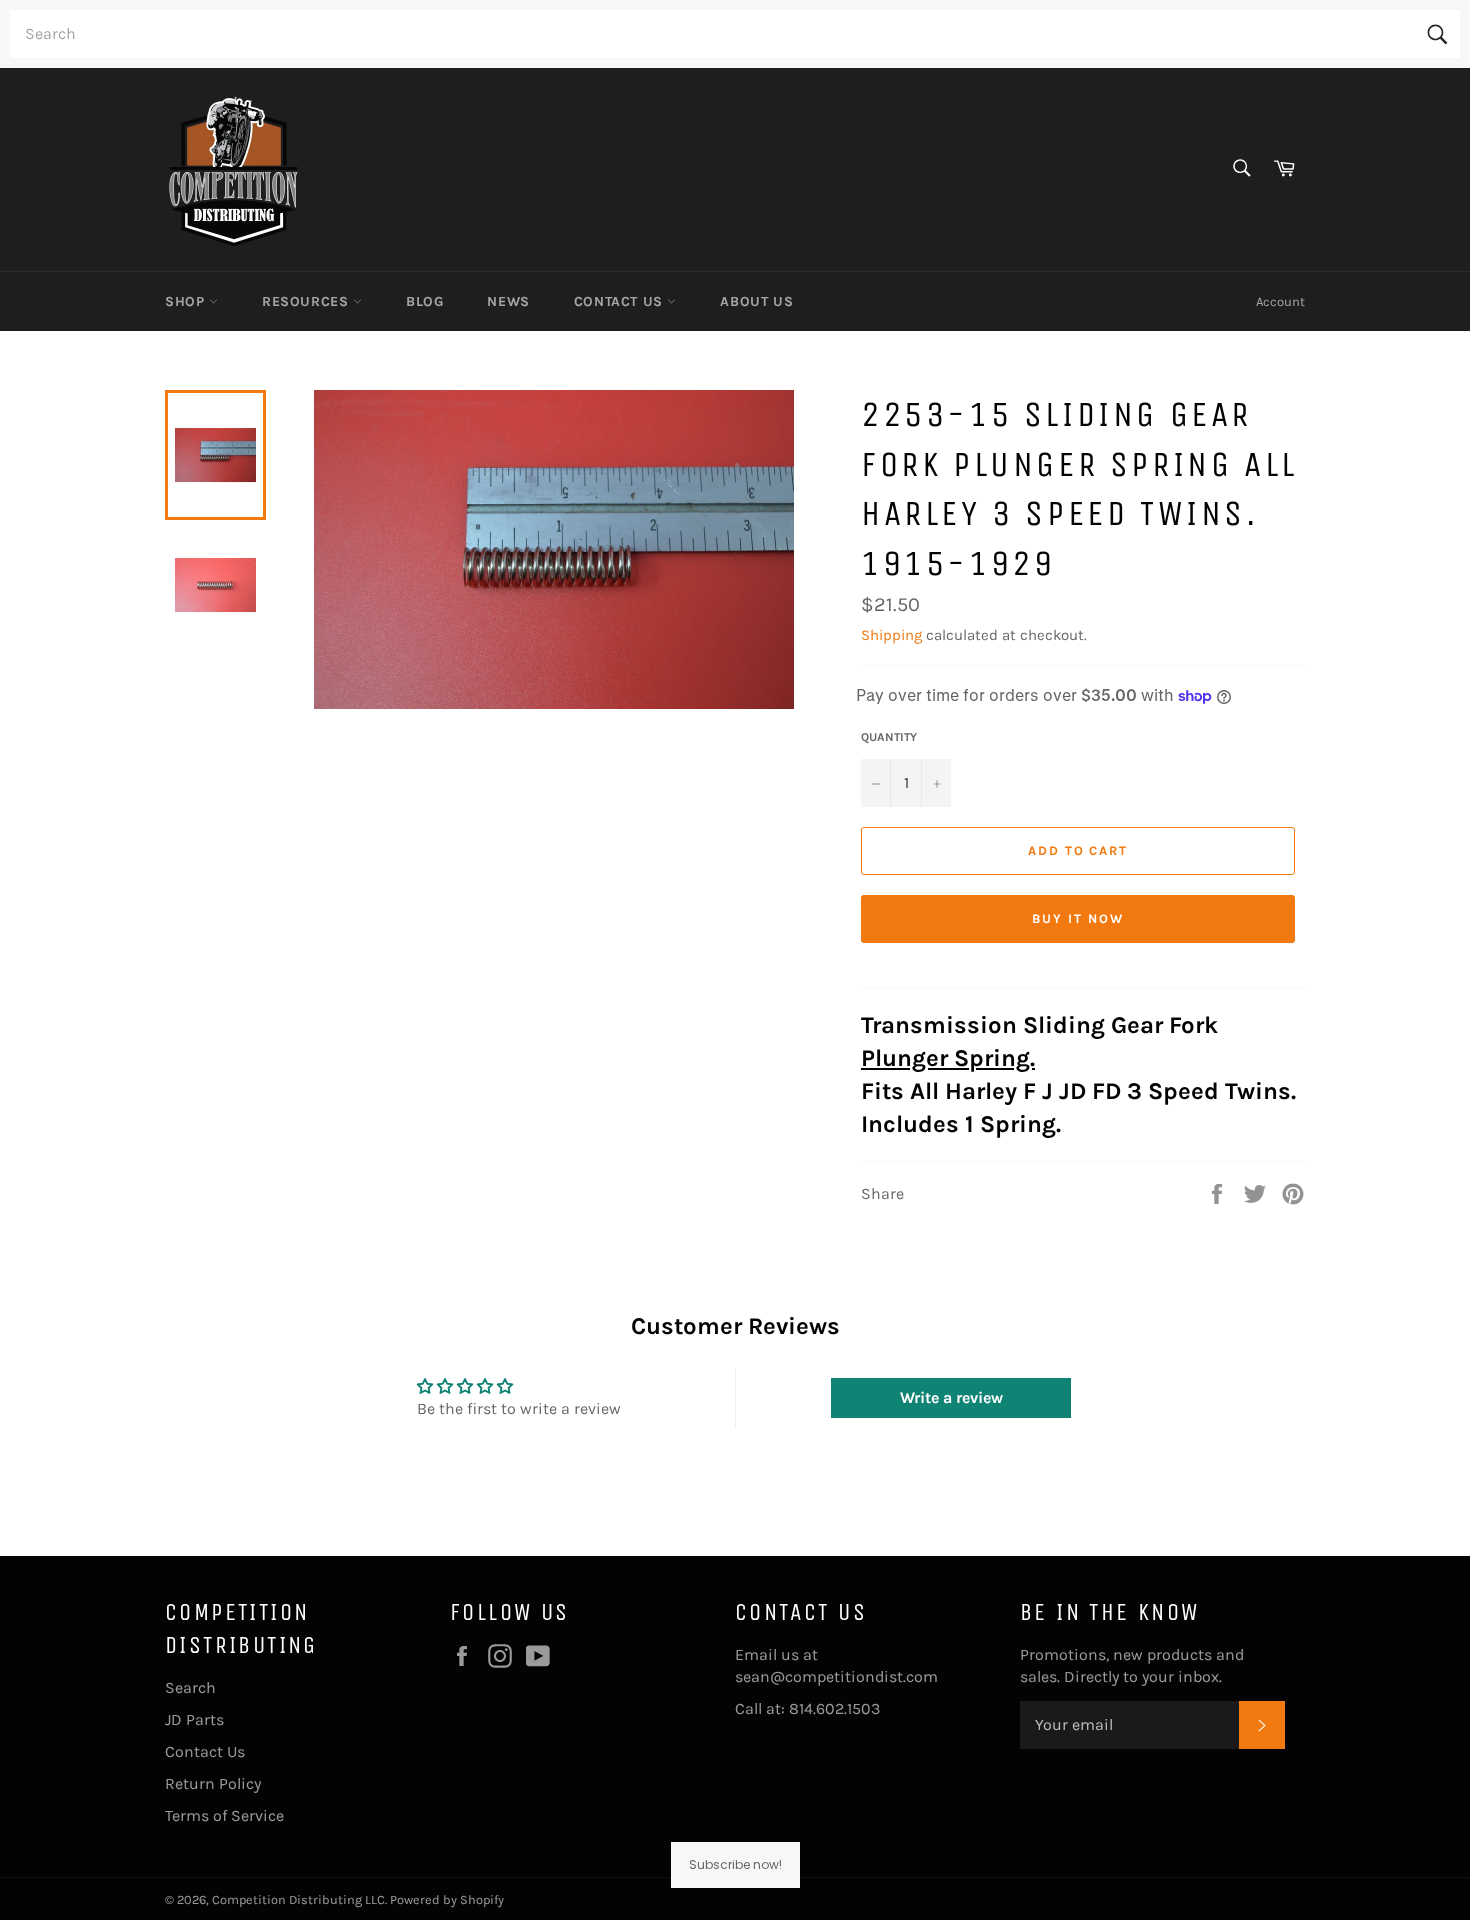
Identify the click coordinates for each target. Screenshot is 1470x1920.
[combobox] (735, 34)
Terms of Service (224, 1815)
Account (1280, 301)
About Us (756, 301)
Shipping (891, 635)
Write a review (951, 1397)
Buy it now (1078, 918)
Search (190, 1687)
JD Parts (194, 1719)
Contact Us (621, 301)
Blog (424, 301)
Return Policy (213, 1783)
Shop (187, 301)
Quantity (889, 737)
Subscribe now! (735, 1864)
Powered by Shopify (447, 1899)
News (508, 301)
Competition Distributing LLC (298, 1899)
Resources (307, 301)
